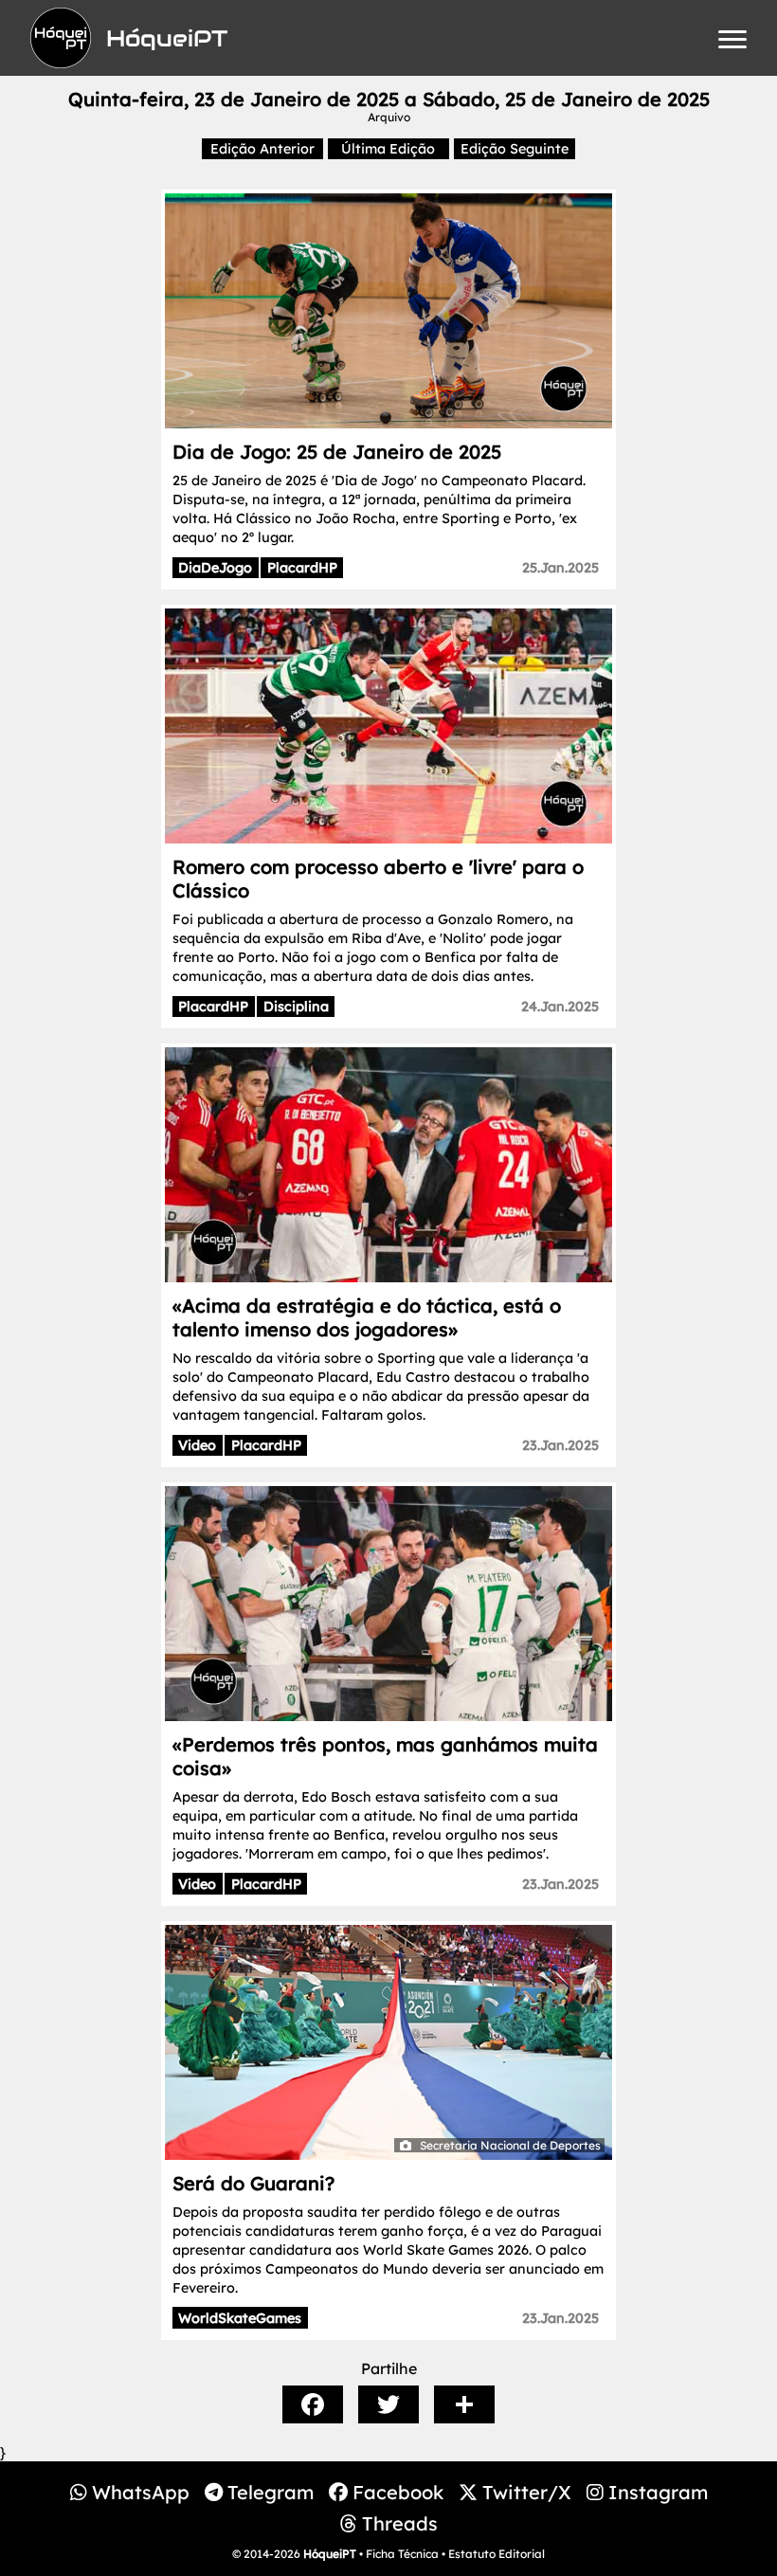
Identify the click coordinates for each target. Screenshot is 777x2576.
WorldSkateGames (240, 2318)
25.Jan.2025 (560, 568)
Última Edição (388, 149)
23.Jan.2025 (560, 1445)
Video (197, 1445)
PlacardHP (302, 568)
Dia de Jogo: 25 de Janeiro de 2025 (337, 452)
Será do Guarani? (253, 2183)
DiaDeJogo (215, 568)
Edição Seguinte (515, 149)
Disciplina (296, 1007)
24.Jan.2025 (560, 1007)
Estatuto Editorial (497, 2554)
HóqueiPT (330, 2554)
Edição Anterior (262, 149)
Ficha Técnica (402, 2554)
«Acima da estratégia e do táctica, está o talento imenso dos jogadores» (367, 1317)
